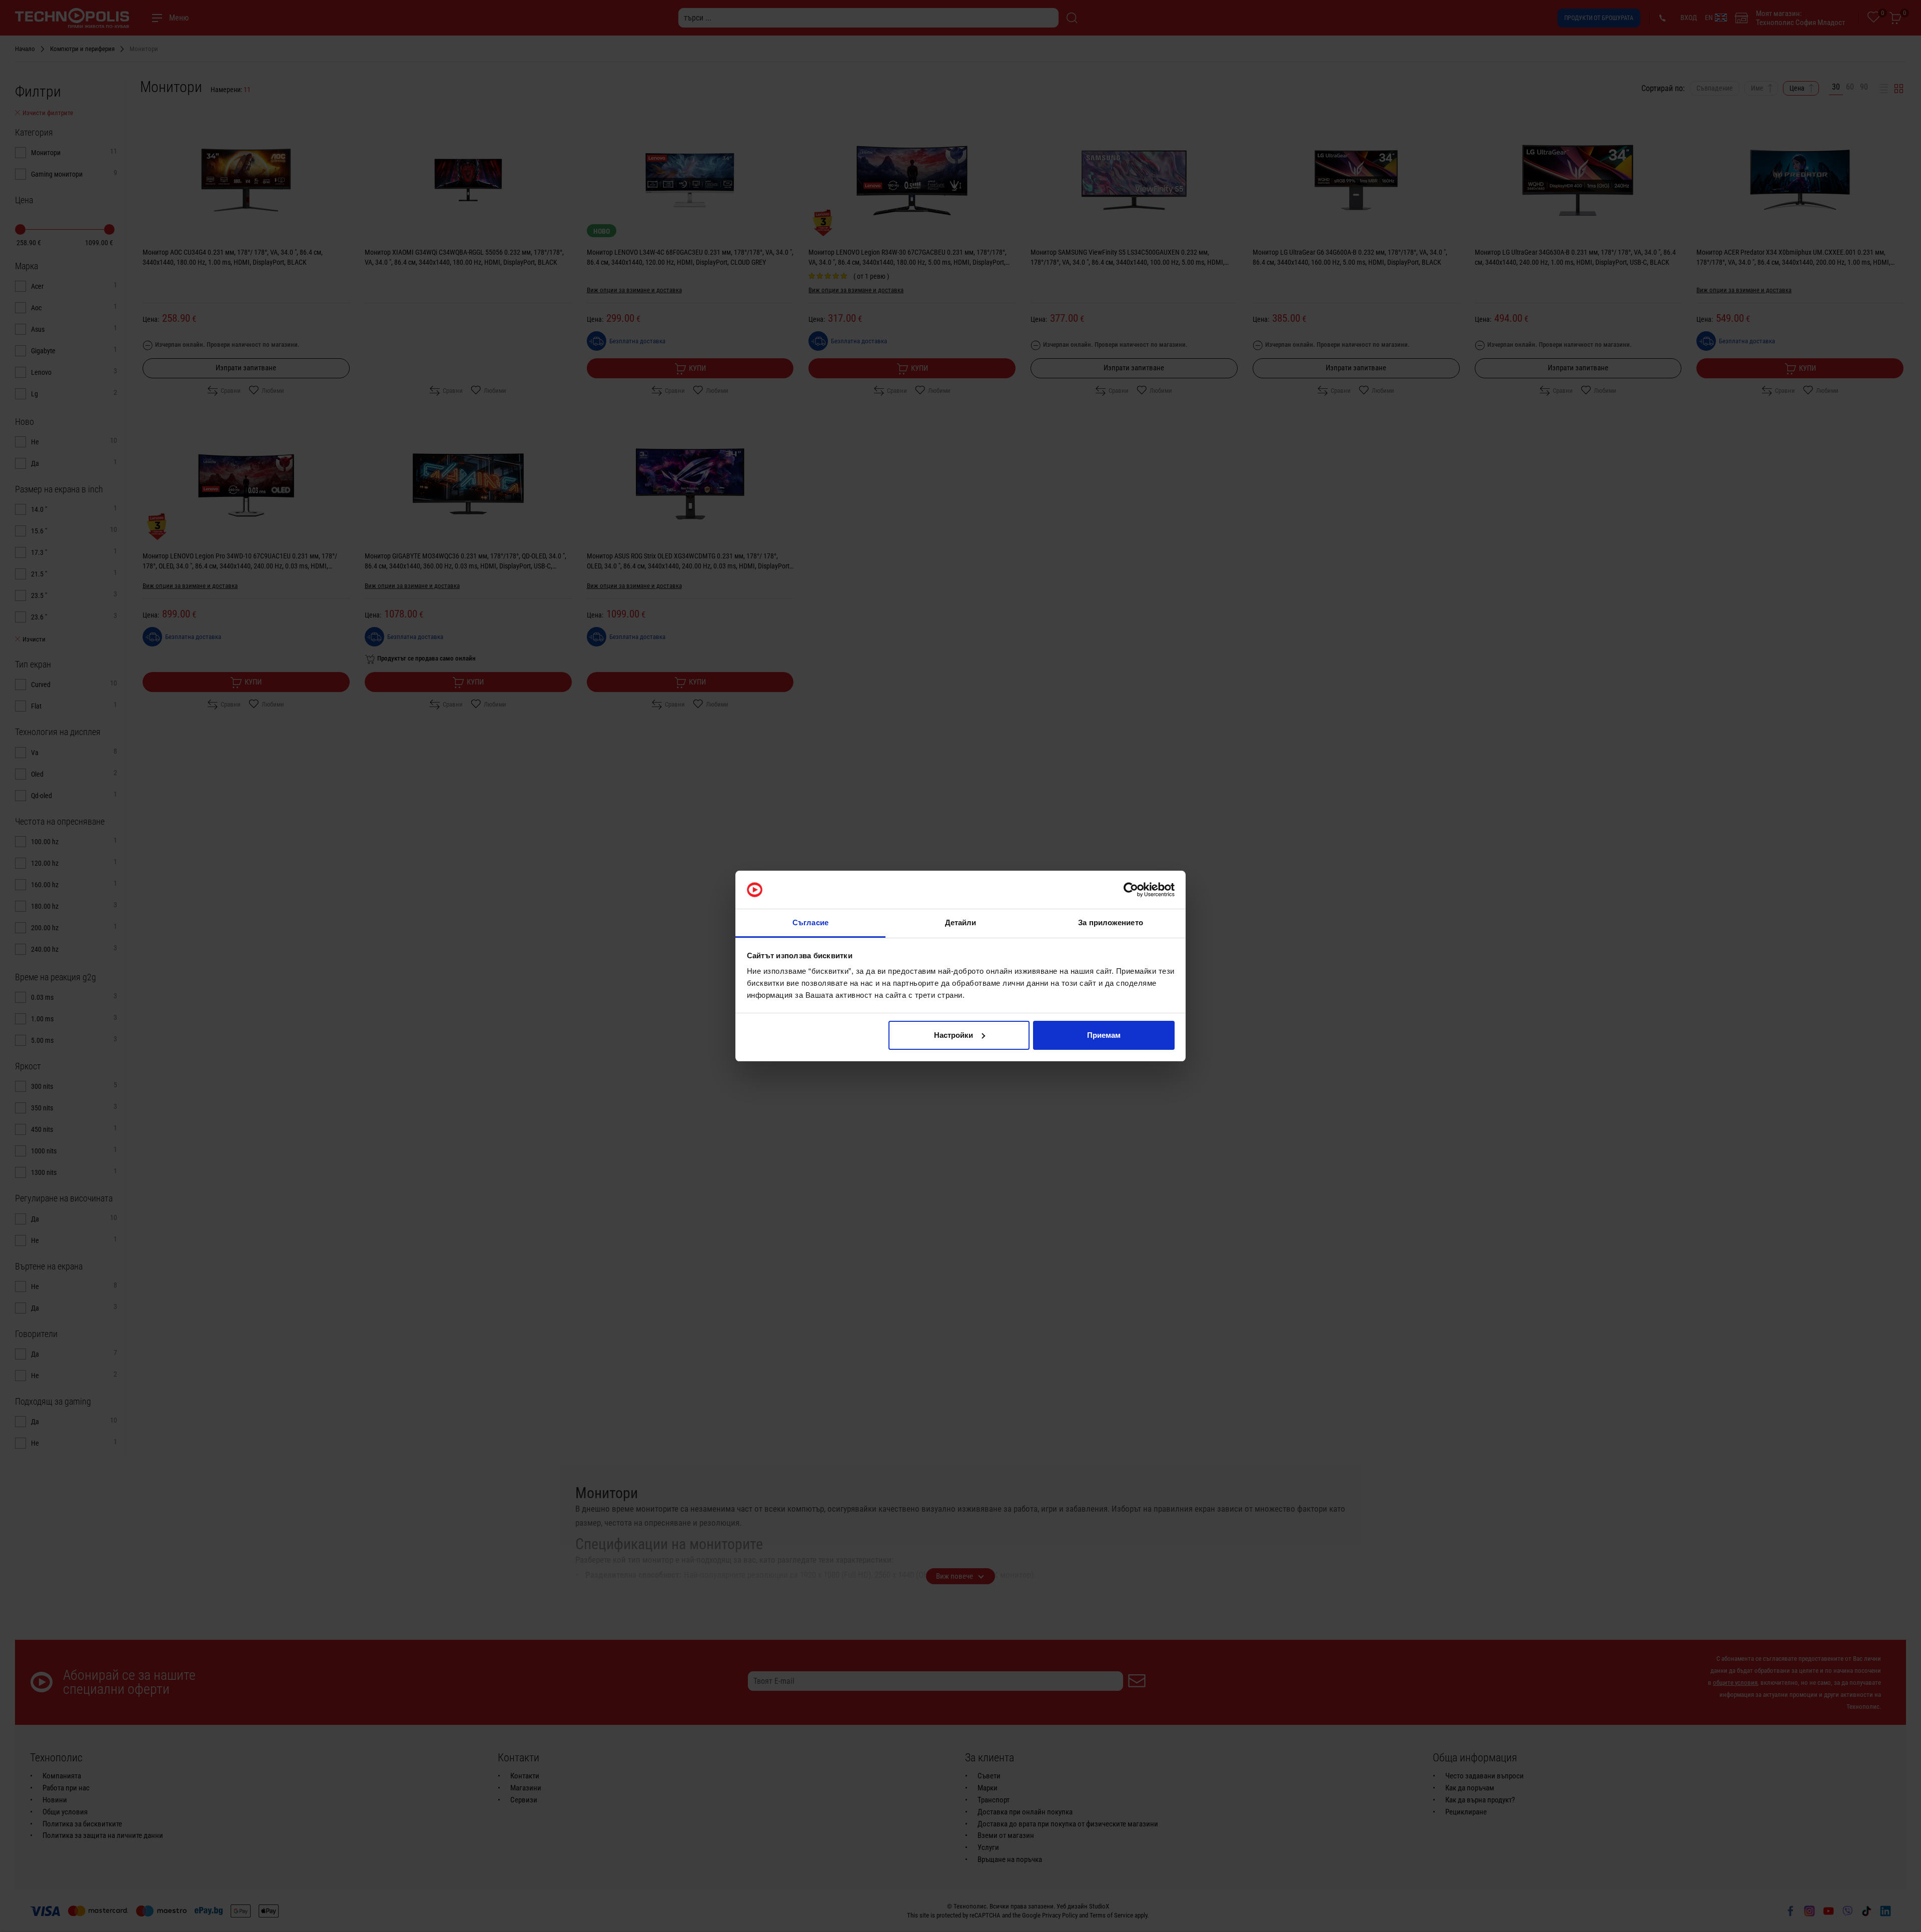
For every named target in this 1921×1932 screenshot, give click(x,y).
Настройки (953, 1035)
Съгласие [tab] (810, 922)
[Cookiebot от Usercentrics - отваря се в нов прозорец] (1131, 890)
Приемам (1104, 1035)
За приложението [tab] (1111, 922)
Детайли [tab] (961, 922)
